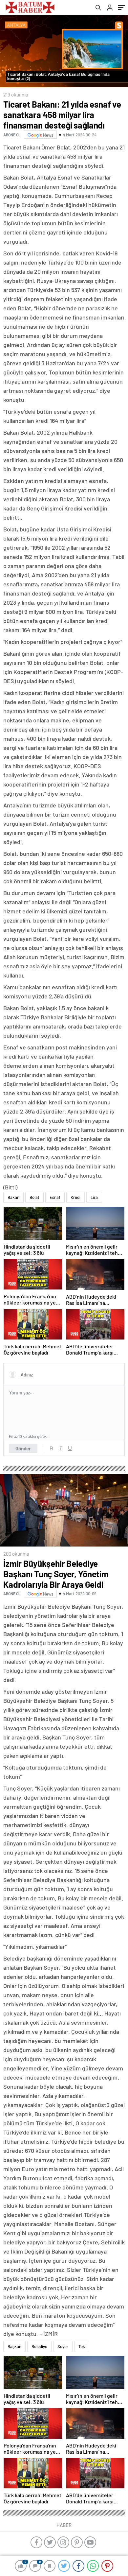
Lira (94, 1197)
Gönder (23, 1448)
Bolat (34, 1197)
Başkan (14, 2346)
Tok (82, 2346)
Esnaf (55, 1197)
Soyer (63, 2346)
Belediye (39, 2346)
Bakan (13, 1197)
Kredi (75, 1197)
